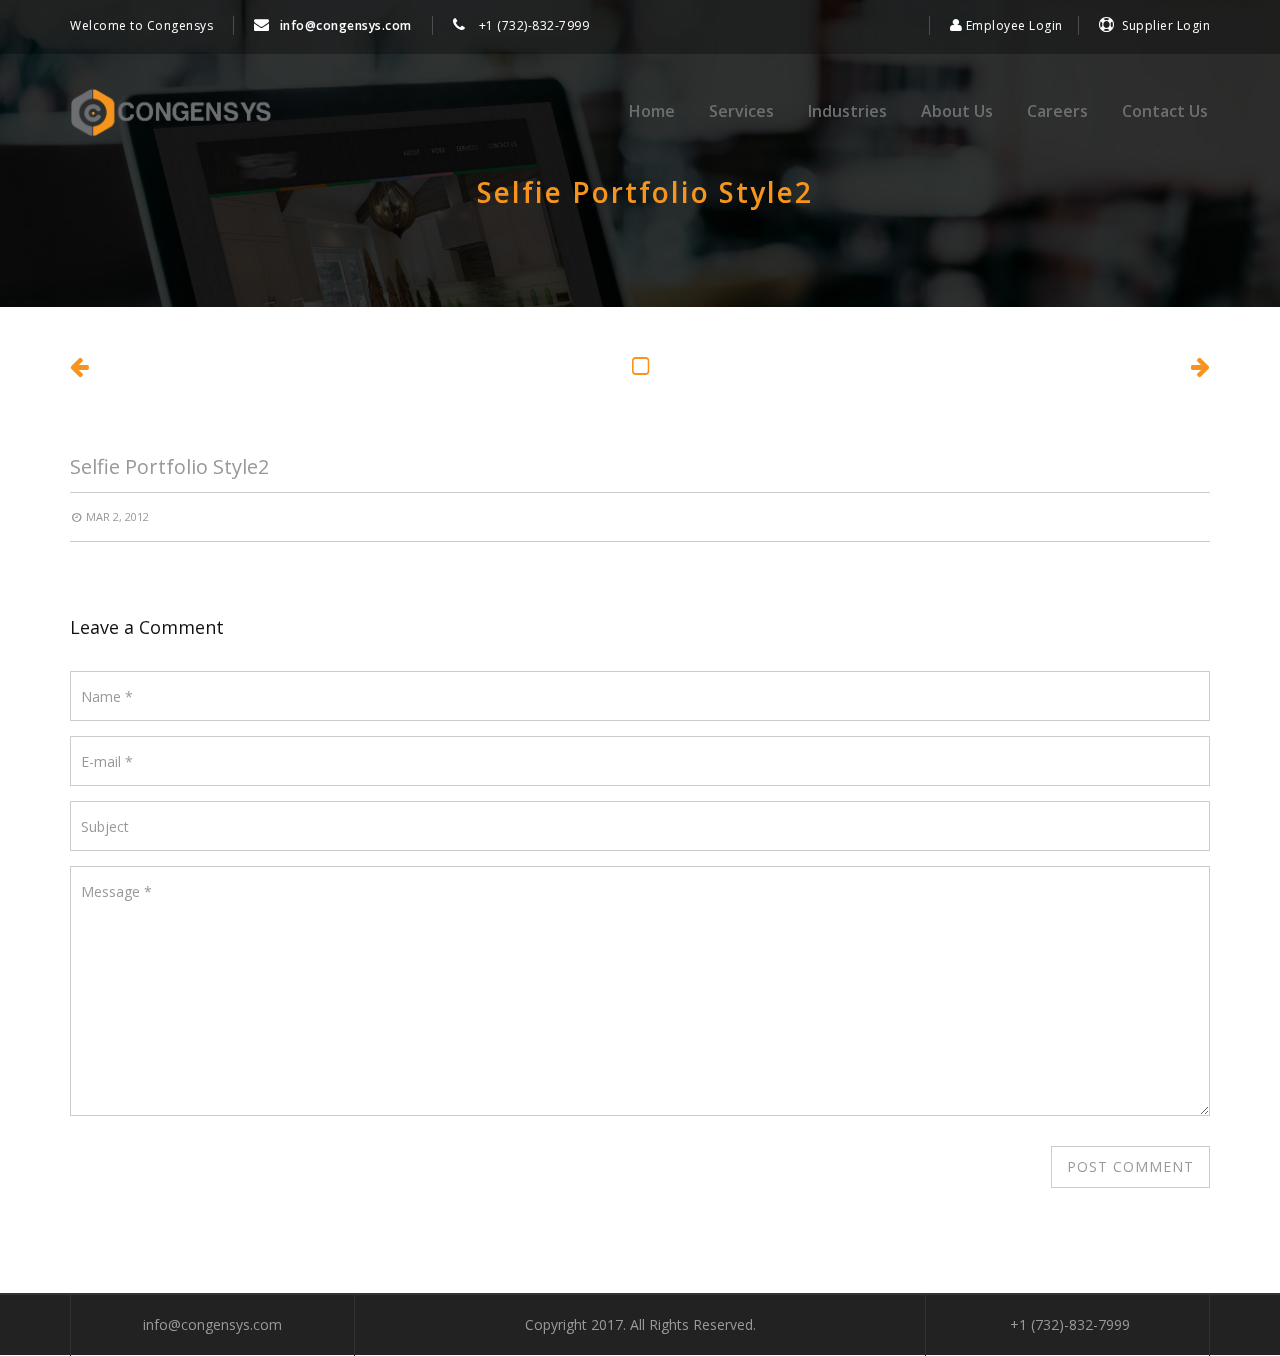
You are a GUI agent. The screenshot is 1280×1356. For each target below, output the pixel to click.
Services (741, 111)
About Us (957, 111)
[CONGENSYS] (171, 113)
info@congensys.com (346, 25)
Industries (847, 111)
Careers (1057, 111)
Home (652, 111)
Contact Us (1165, 111)
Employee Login (1012, 25)
